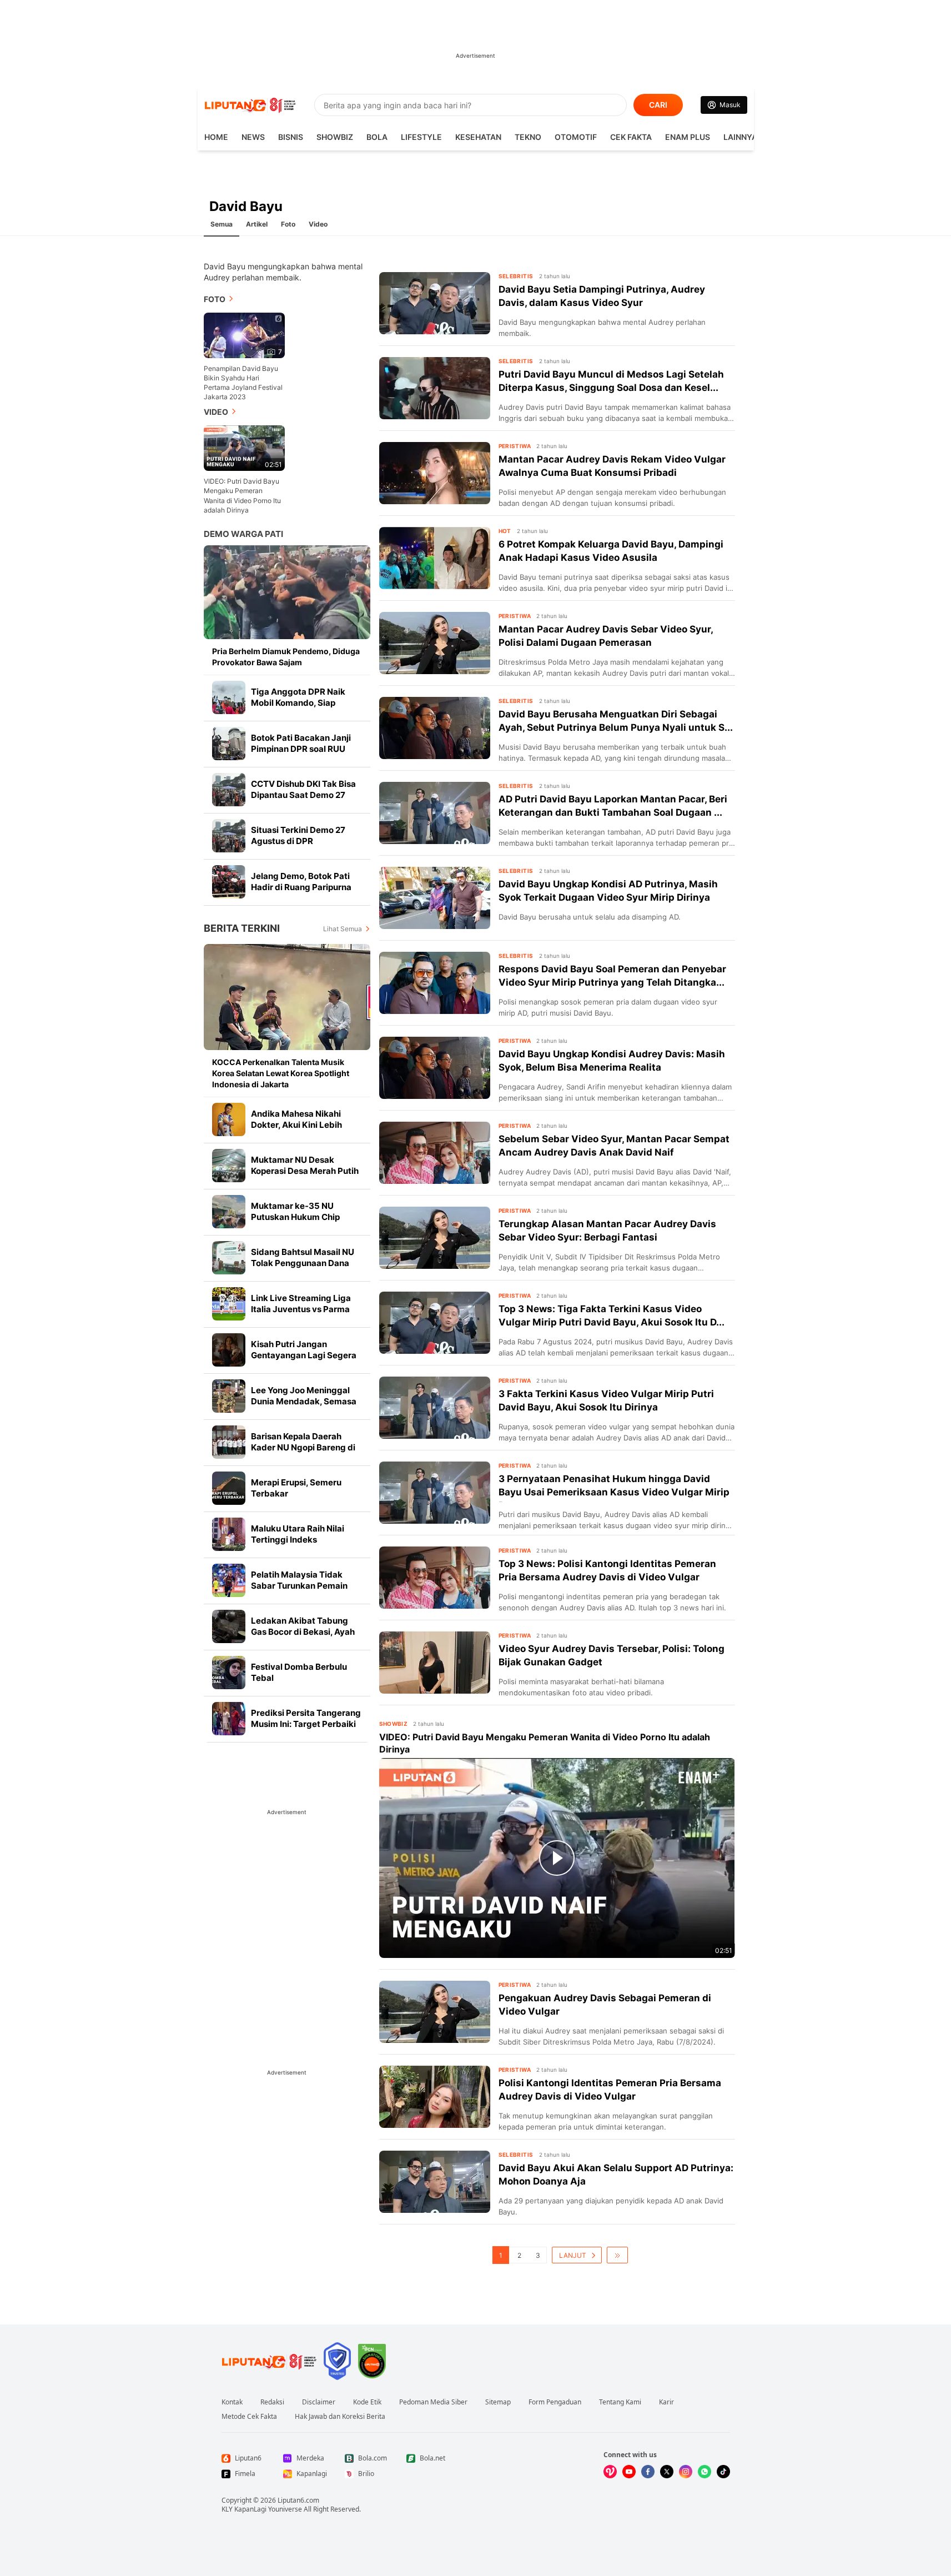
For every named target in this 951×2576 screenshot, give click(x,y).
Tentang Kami (620, 2402)
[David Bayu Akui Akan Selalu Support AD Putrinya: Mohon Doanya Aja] (435, 2182)
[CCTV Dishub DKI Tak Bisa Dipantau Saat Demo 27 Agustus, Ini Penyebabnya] (229, 790)
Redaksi (272, 2402)
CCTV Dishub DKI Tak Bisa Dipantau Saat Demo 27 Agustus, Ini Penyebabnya (304, 795)
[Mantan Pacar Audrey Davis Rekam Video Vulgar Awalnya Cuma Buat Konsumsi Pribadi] (435, 473)
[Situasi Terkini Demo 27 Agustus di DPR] (229, 836)
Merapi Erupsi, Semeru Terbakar (296, 1488)
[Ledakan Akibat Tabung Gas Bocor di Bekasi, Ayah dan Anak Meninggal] (229, 1626)
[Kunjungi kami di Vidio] (610, 2472)
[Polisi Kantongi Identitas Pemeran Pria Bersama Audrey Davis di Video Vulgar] (435, 2097)
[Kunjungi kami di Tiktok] (723, 2472)
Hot (505, 531)
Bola (377, 137)
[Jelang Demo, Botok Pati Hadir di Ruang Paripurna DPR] (229, 882)
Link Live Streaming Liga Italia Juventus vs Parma (301, 1304)
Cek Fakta (631, 137)
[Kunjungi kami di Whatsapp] (705, 2472)
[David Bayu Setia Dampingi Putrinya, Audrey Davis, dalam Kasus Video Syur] (435, 303)
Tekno (528, 137)
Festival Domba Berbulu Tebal (299, 1672)
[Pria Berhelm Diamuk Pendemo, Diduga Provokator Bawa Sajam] (287, 592)
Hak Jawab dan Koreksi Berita (340, 2417)
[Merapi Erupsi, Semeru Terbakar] (229, 1488)
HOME (216, 137)
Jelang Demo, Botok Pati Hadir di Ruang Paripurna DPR (301, 887)
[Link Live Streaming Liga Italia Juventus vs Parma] (229, 1304)
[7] (244, 335)
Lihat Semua (343, 929)
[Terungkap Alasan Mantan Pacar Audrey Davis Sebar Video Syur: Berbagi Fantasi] (435, 1238)
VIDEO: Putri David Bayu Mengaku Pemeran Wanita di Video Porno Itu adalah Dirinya (242, 495)
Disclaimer (319, 2402)
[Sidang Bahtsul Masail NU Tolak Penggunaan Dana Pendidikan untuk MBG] (229, 1258)
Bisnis (291, 137)
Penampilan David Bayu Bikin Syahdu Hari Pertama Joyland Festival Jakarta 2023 (243, 383)
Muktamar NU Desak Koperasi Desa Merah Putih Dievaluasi (305, 1171)
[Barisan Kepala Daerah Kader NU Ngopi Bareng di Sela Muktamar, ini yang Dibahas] (229, 1442)
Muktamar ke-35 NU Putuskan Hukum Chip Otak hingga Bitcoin (295, 1217)
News (253, 137)
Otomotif (576, 137)
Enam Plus (688, 137)
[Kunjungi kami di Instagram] (686, 2472)
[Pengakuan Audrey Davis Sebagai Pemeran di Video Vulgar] (435, 2012)
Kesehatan (478, 137)
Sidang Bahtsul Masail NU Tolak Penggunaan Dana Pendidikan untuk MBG (303, 1263)
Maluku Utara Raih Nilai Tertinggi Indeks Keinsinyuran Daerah (298, 1540)
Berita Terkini (242, 928)
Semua (222, 224)
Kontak (232, 2402)
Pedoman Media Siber (433, 2402)
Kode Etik (367, 2402)
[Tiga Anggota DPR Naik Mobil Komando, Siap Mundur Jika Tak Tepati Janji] (229, 697)
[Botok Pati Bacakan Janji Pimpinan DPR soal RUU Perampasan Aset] (229, 744)
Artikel (257, 224)
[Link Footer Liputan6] (269, 2361)
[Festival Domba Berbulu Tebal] (229, 1673)
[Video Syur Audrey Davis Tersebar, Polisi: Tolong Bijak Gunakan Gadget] (435, 1663)
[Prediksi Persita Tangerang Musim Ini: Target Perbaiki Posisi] (229, 1719)
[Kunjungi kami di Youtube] (629, 2472)
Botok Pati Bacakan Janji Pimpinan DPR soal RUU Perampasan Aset (301, 749)
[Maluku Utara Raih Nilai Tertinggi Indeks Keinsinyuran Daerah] (229, 1534)
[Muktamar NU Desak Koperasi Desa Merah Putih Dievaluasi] (229, 1166)
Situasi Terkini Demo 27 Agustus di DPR (298, 835)
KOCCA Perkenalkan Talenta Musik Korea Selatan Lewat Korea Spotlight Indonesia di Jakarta (281, 1073)
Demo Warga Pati (243, 534)
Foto (288, 224)
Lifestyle (421, 137)
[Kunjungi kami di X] (667, 2472)
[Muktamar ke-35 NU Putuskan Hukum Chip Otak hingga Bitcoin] (229, 1212)
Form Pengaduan (555, 2402)
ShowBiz (335, 137)
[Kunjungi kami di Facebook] (648, 2472)
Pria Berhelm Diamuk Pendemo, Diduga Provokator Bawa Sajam (286, 657)
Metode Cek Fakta (249, 2417)
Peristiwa (515, 446)
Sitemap (498, 2402)
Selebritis (516, 276)
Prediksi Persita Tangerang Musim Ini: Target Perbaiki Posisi (306, 1724)
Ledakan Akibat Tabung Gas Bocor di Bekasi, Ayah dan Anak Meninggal (303, 1632)
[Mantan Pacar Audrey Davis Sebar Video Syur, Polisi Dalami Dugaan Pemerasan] (435, 643)
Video (318, 224)
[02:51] (244, 447)
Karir (666, 2402)
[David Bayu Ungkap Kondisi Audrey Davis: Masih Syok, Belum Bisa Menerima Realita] (435, 1068)
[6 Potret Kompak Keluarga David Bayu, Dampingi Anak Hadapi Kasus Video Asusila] (435, 558)
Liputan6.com (298, 2500)
